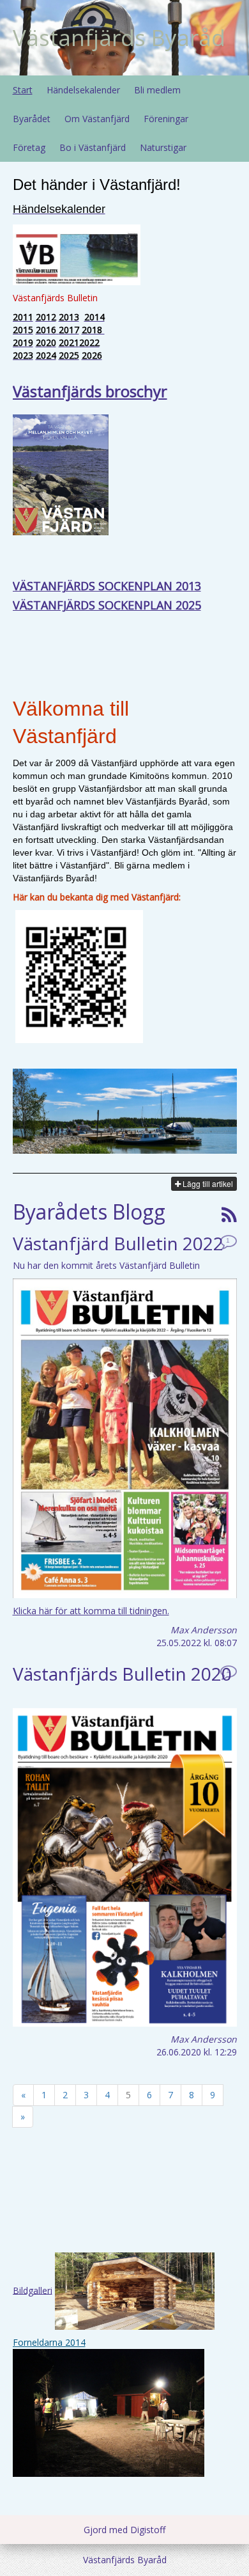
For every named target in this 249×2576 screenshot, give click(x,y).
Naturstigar (163, 147)
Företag (29, 147)
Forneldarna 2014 (49, 2342)
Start (23, 90)
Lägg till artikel (207, 1183)
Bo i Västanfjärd (93, 147)
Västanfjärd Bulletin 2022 (118, 1243)
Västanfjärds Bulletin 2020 (122, 1674)
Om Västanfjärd (97, 119)
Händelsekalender (83, 90)
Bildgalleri (33, 2290)
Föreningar (166, 119)
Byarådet (32, 119)
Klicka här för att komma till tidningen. (91, 1611)
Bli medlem (157, 90)
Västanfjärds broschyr (90, 391)
